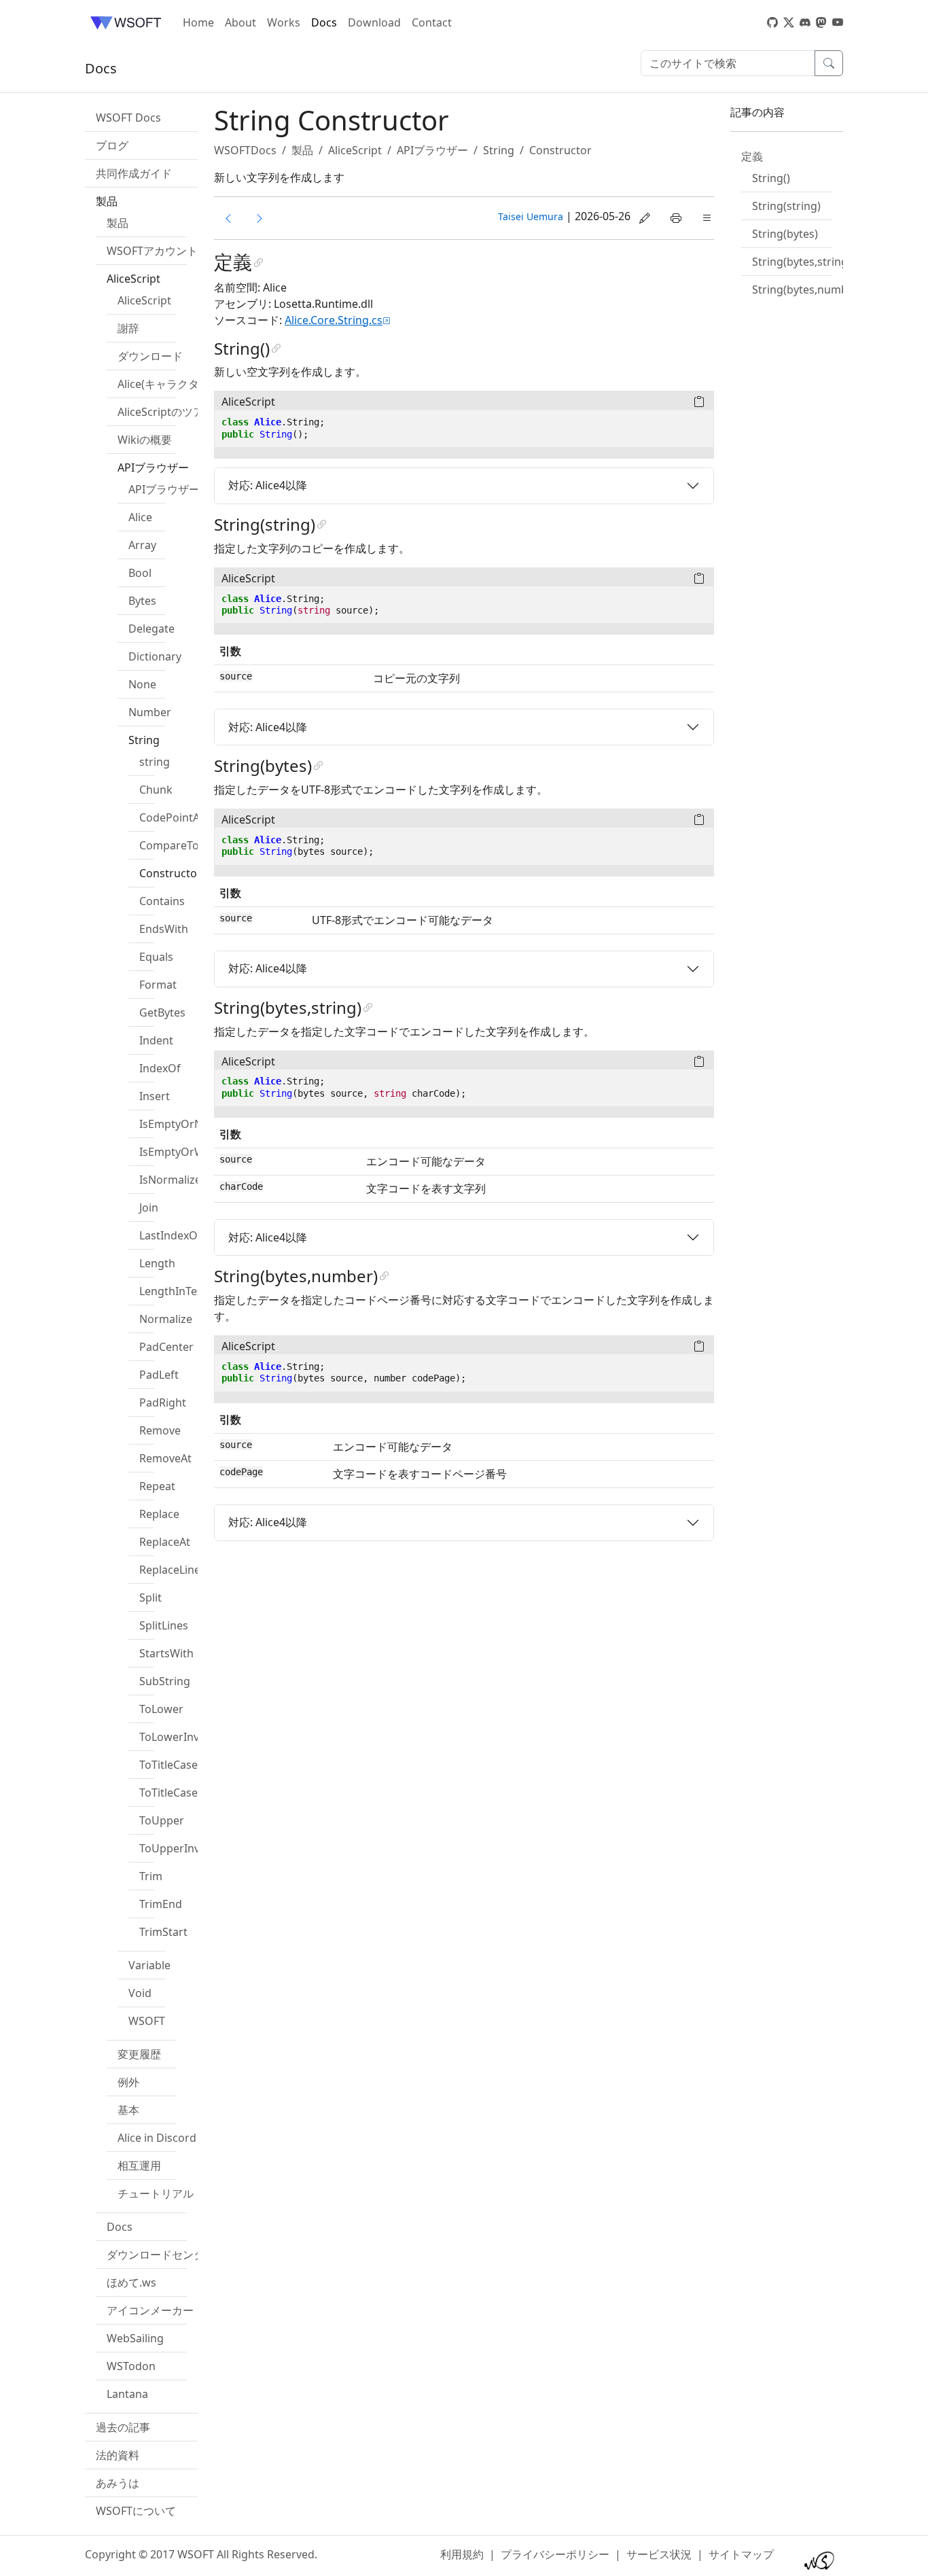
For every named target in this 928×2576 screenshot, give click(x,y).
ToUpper (162, 1820)
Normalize (166, 1319)
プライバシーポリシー (555, 2554)
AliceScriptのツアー (166, 412)
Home (198, 22)
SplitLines (164, 1625)
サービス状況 (659, 2554)
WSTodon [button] (131, 2366)
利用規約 (462, 2554)
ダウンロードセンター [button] (161, 2255)
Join (149, 1207)
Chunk (156, 790)
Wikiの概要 (145, 440)
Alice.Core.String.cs (334, 320)
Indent (156, 1040)
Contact (432, 22)
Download (374, 22)
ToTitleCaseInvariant (192, 1793)
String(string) (786, 206)
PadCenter (166, 1347)
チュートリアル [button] (156, 2193)
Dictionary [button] (155, 656)
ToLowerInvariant (184, 1737)
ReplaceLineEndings (191, 1570)
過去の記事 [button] (123, 2427)
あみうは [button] (118, 2483)
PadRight (163, 1402)
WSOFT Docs (128, 118)
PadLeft (159, 1375)
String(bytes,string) (802, 262)
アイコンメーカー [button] (150, 2310)
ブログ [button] (112, 145)
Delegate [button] (151, 629)
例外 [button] (128, 2082)
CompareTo (169, 845)
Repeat (157, 1486)
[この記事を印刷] (676, 218)
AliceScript (144, 300)
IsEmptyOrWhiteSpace (197, 1152)
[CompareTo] (228, 218)
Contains (162, 901)
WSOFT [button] (147, 2021)
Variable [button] (149, 1965)
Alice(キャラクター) (165, 384)
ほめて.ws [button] (131, 2282)
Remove (160, 1430)
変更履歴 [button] (139, 2054)
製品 (118, 223)
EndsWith (164, 929)
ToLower (161, 1709)
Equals (156, 957)
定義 (752, 156)
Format (158, 985)
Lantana (127, 2394)
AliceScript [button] (133, 279)
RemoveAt (165, 1458)
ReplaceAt (165, 1542)
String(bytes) (785, 234)
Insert (155, 1096)
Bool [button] (140, 573)
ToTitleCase (168, 1765)
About (240, 22)
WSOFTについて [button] (136, 2511)
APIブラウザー (164, 489)
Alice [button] (140, 517)
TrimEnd (161, 1904)
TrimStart (163, 1932)
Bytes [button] (142, 601)
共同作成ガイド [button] (134, 173)
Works (284, 22)
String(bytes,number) (807, 289)
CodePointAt (172, 817)
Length (157, 1263)
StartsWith (166, 1653)
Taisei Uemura (531, 216)
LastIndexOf (171, 1235)
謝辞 (128, 328)
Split (150, 1598)
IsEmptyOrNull (177, 1124)
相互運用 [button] (139, 2166)
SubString (165, 1681)
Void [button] (140, 1993)
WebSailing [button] (135, 2338)
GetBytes (162, 1012)
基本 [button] (128, 2110)
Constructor (171, 873)
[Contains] (260, 218)
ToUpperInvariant (185, 1848)
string (155, 762)
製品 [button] (107, 201)
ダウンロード (150, 356)
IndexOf (160, 1068)
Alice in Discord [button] (157, 2138)
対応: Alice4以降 (268, 485)
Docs (324, 22)
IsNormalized (174, 1180)
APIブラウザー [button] (153, 467)
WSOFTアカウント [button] (152, 251)
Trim (151, 1876)
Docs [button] (120, 2227)
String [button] (144, 740)
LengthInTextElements (197, 1291)
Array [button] (142, 545)
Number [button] (150, 712)
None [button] (142, 684)
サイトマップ (741, 2554)
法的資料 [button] (118, 2455)
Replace (159, 1514)
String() (771, 178)
